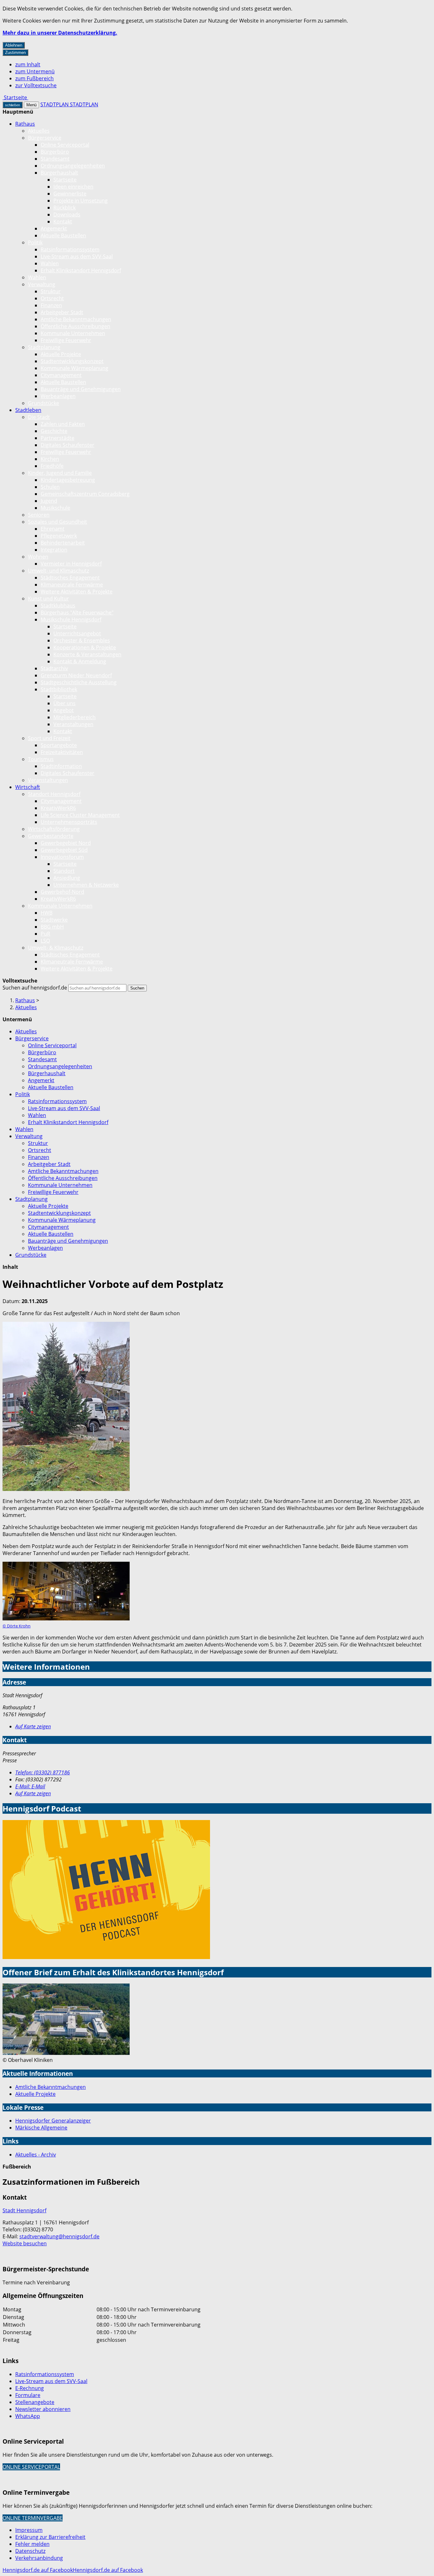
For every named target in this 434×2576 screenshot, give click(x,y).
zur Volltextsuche (36, 85)
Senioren (39, 515)
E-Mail (30, 1786)
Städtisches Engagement (70, 578)
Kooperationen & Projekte (85, 647)
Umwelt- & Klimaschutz (56, 948)
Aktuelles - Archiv (36, 2155)
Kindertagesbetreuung (68, 480)
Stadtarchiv (54, 668)
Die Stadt (39, 417)
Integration (54, 550)
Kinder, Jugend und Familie (60, 473)
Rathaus (25, 124)
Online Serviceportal (65, 145)
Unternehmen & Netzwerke (86, 885)
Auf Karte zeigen (33, 1726)
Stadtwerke (54, 920)
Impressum (29, 2530)
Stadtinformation (61, 766)
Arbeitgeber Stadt (62, 312)
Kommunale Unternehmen (73, 333)
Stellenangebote (35, 2402)
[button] (66, 1407)
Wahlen (50, 263)
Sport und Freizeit (49, 738)
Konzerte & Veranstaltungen (87, 654)
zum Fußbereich (34, 78)
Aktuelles (39, 131)
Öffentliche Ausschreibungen (75, 326)
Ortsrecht (52, 298)
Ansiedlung (67, 878)
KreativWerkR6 (58, 808)
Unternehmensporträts (69, 822)
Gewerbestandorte (51, 836)
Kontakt (63, 222)
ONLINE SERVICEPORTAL (31, 2467)
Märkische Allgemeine (41, 2128)
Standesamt (55, 159)
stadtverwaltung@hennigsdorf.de (59, 2236)
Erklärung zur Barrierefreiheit (50, 2537)
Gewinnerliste (70, 194)
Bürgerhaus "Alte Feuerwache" (77, 613)
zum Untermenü (35, 71)
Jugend (49, 501)
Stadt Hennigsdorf (24, 2210)
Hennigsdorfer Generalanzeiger (53, 2121)
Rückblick (64, 208)
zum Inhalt (28, 64)
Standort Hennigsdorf (54, 794)
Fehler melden (32, 2544)
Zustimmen (15, 53)
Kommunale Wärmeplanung (75, 368)
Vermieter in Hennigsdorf (71, 564)
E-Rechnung (30, 2388)
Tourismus (41, 759)
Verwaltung (42, 284)
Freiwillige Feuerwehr (66, 340)
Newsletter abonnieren (43, 2409)
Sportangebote (59, 745)
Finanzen (51, 305)
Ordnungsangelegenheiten (73, 166)
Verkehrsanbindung (39, 2558)
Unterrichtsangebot (77, 633)
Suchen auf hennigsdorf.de (35, 988)
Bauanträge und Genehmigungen (81, 389)
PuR (45, 934)
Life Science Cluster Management (80, 815)
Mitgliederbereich (75, 717)
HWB (47, 913)
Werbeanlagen (58, 396)
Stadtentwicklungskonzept (72, 361)
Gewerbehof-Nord (62, 892)
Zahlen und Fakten (63, 424)
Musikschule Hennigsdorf (71, 619)
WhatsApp (28, 2416)
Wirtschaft (28, 787)
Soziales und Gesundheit (58, 522)
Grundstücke (44, 403)
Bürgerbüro (55, 152)
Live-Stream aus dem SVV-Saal (77, 256)
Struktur (51, 291)
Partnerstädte (58, 438)
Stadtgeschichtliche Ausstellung (79, 682)
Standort (64, 871)
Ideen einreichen (73, 187)
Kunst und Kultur (48, 599)
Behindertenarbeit (63, 543)
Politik (35, 242)
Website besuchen (25, 2243)
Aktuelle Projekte (61, 354)
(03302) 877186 (43, 1772)
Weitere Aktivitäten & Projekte (77, 592)
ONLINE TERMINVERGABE (33, 2518)
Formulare (28, 2395)
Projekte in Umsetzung (81, 201)
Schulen (50, 487)
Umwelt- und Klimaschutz (58, 571)
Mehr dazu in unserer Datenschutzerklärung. (60, 33)
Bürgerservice (45, 138)
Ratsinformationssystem (70, 249)
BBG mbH (52, 927)
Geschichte (54, 431)
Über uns (64, 703)
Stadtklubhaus (58, 606)
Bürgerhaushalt (59, 173)
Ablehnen (14, 45)
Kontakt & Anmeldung (80, 661)
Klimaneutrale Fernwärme (72, 585)
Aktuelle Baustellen (63, 235)
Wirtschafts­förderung (54, 829)
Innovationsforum (62, 857)
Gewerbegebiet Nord (66, 843)
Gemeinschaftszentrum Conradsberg (85, 494)
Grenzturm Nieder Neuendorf (76, 675)
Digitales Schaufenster (68, 445)
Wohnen (38, 557)
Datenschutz (30, 2551)
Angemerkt (54, 228)
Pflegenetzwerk (59, 536)
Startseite (65, 180)
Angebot (64, 710)
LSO (45, 941)
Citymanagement (61, 375)
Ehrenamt (53, 529)
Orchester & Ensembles (82, 640)
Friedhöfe (52, 466)
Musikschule (55, 508)
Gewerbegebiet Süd (64, 850)
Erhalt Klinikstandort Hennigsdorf (81, 270)
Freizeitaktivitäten (62, 752)
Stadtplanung (44, 347)
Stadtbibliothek (59, 689)
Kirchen (50, 459)
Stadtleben (28, 410)
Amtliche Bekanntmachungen (76, 319)
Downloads (67, 215)
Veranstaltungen (73, 724)
